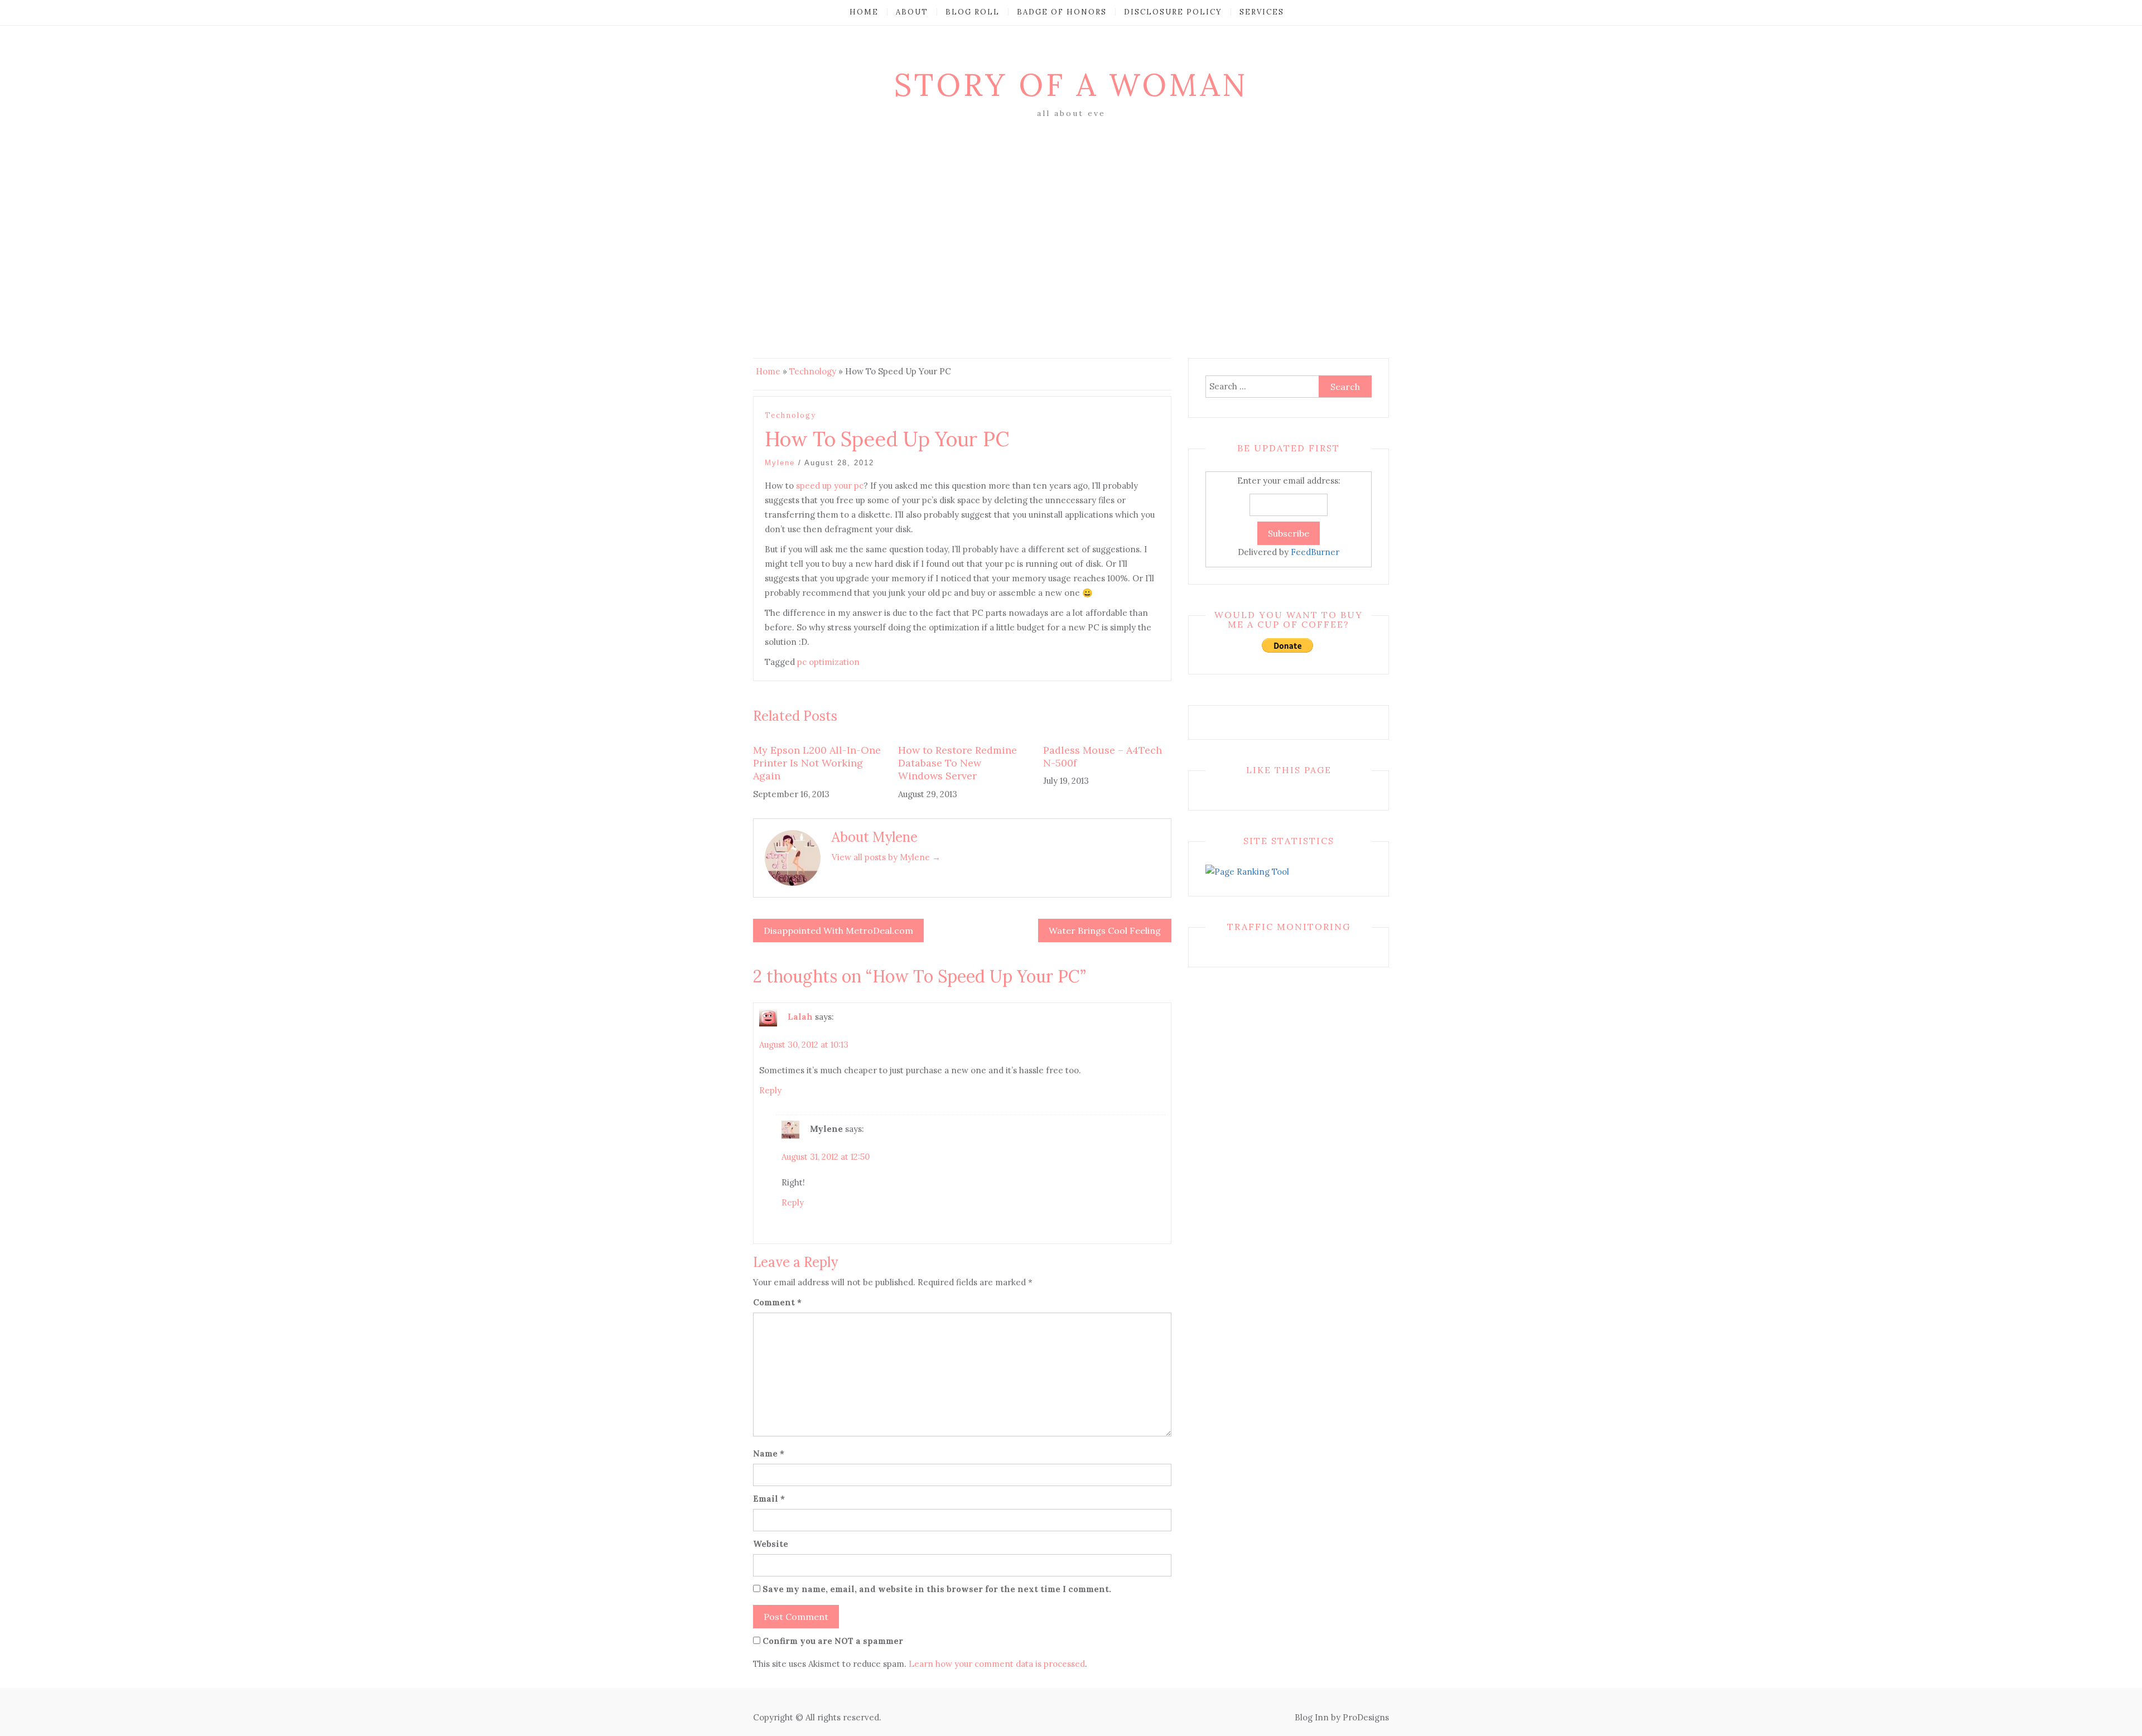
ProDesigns (1366, 1717)
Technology (813, 371)
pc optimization (828, 662)
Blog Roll (973, 12)
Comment (777, 1302)
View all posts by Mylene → (886, 857)
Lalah (800, 1017)
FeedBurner (1315, 552)
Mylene (780, 463)
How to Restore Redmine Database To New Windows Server (957, 763)
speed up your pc (830, 486)
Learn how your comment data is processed (997, 1664)
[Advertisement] (1071, 205)
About (912, 12)
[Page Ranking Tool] (1247, 871)
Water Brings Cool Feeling (1105, 930)
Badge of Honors (1062, 12)
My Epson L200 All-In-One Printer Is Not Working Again (817, 763)
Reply (770, 1090)
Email (769, 1499)
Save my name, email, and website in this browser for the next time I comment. (937, 1589)
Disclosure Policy (1173, 12)
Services (1262, 12)
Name (769, 1453)
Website (771, 1544)
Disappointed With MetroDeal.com (838, 930)
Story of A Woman (1071, 85)
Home (864, 12)
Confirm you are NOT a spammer (832, 1641)
